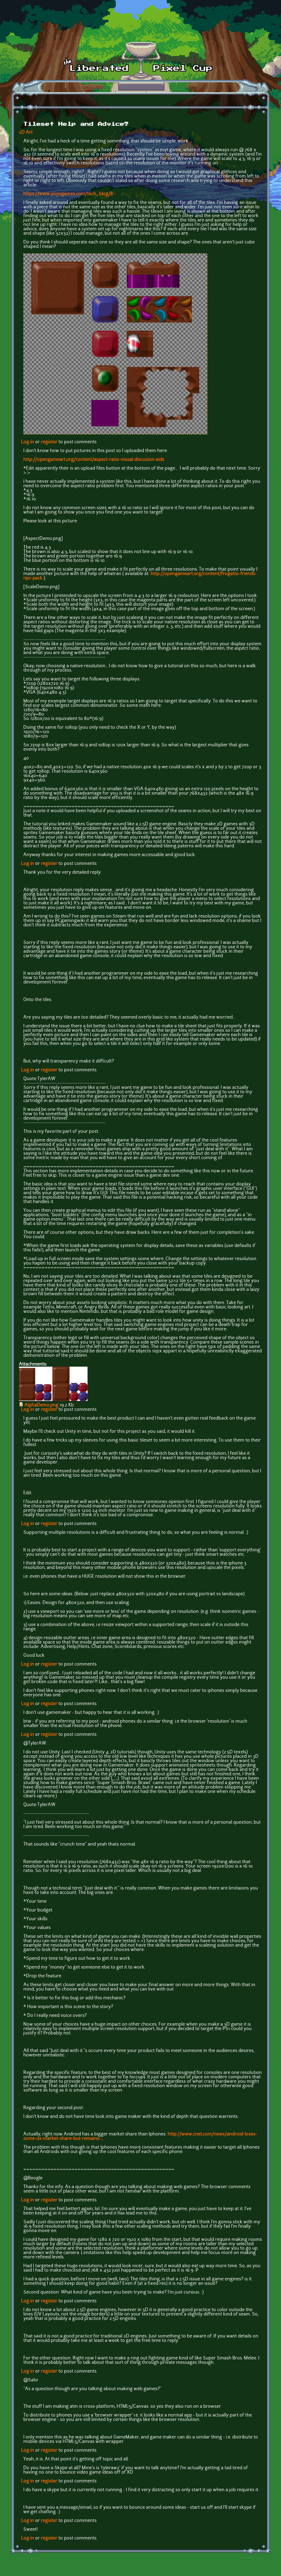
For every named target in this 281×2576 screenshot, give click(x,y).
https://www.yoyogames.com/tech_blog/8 (68, 194)
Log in (28, 442)
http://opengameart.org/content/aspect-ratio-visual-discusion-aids (94, 460)
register (49, 442)
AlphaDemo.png (41, 1405)
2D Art (26, 133)
